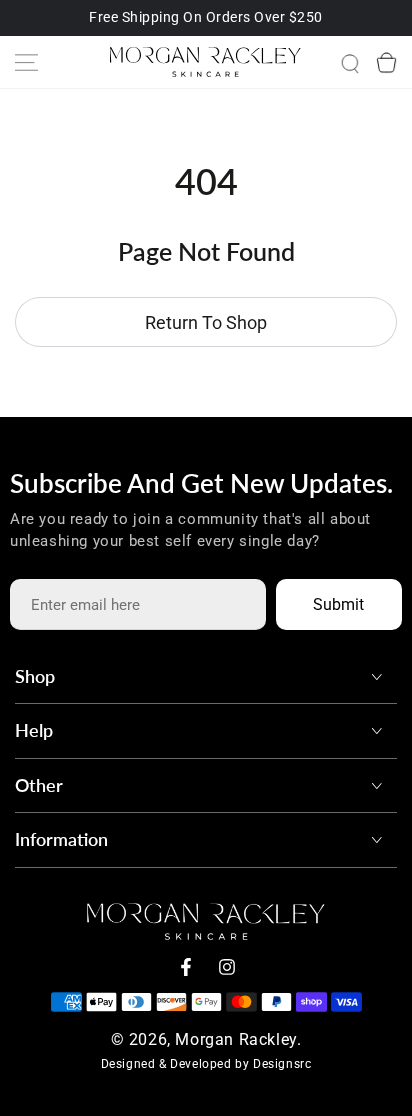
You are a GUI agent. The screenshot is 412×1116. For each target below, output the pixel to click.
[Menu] (26, 62)
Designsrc (282, 1064)
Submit (338, 604)
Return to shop (206, 322)
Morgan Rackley (235, 1039)
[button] (334, 62)
